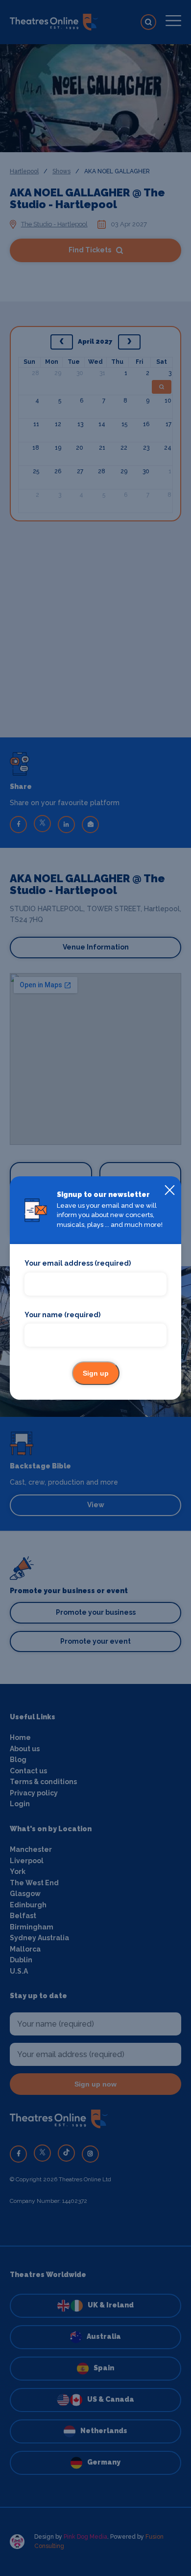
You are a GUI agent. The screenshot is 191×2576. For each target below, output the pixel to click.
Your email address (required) (78, 1263)
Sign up (96, 1373)
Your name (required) (62, 1315)
